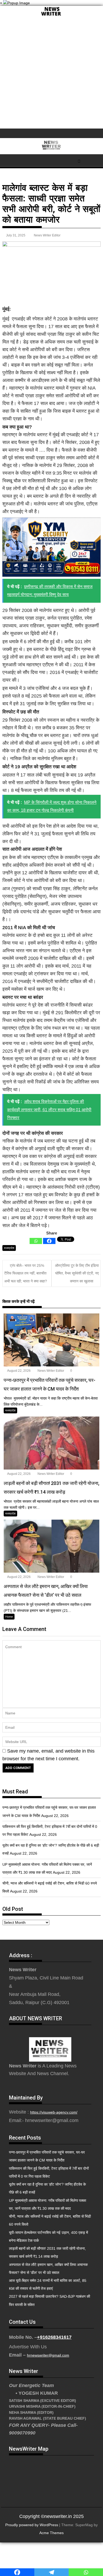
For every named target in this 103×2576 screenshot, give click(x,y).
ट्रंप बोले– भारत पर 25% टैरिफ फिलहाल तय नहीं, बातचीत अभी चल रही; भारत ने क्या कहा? (26, 1273)
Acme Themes (51, 2533)
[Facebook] (49, 1241)
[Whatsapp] (36, 1241)
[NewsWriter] (51, 16)
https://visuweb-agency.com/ (54, 2112)
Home (9, 1617)
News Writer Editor (47, 235)
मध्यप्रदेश (9, 1248)
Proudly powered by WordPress (32, 2525)
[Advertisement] (51, 74)
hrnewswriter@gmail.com (48, 2355)
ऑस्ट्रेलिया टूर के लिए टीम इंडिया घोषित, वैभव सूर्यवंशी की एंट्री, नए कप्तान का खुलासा (77, 1273)
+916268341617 (54, 2337)
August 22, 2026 (19, 1371)
